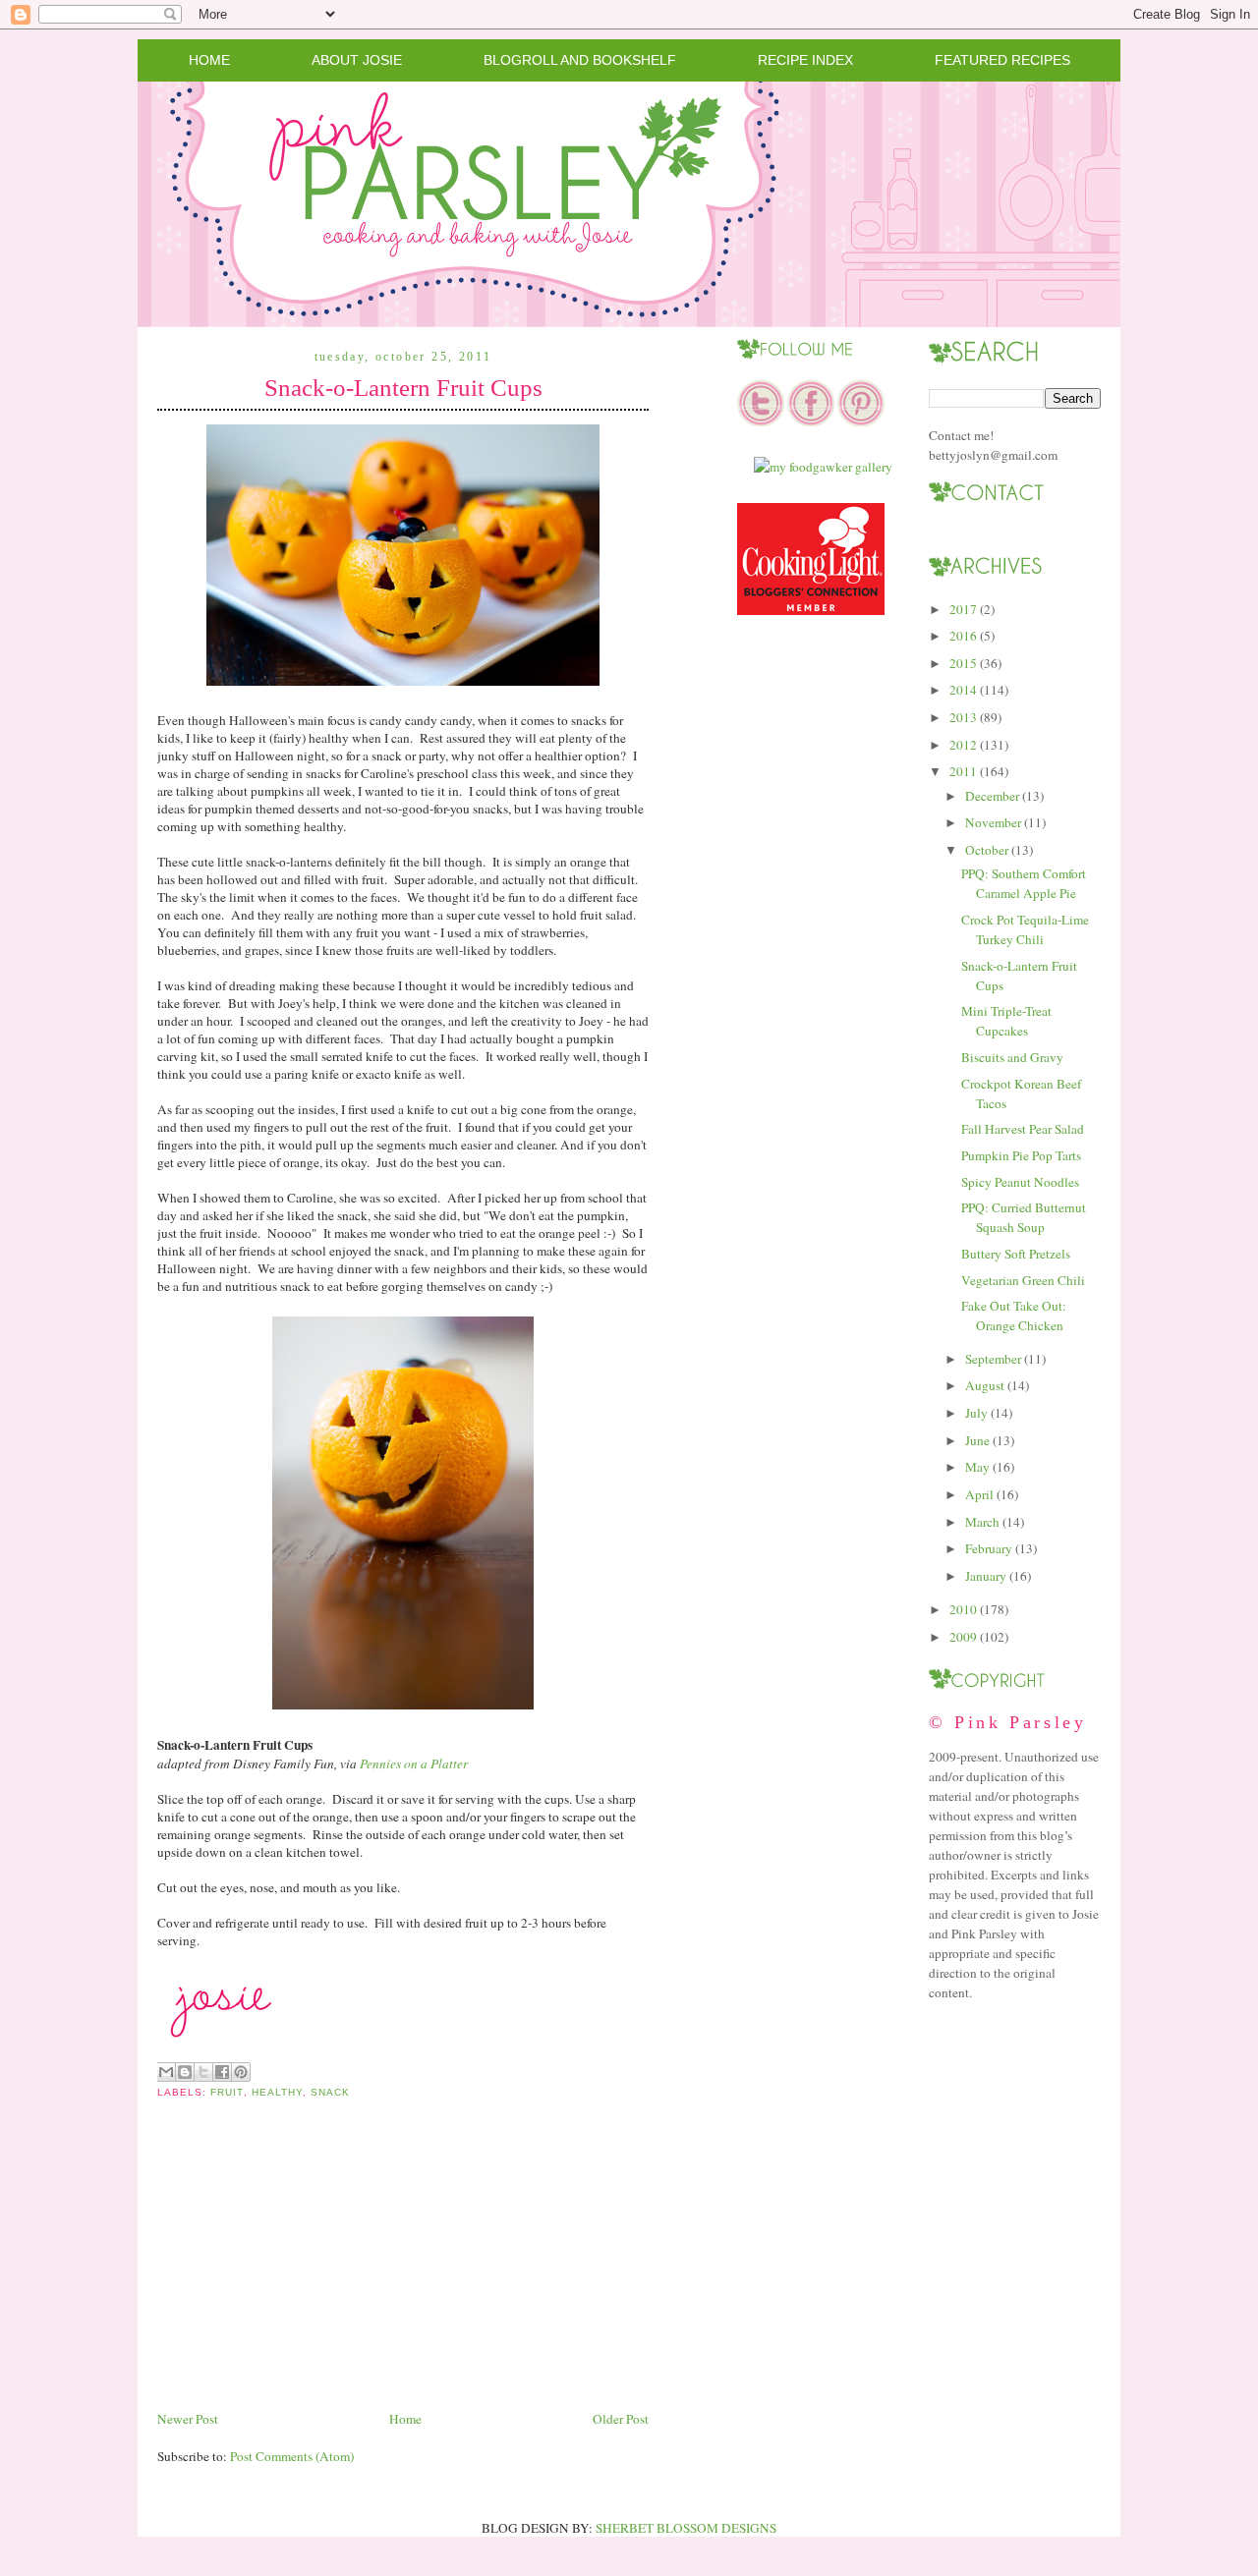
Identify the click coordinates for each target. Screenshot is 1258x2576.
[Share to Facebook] (222, 2072)
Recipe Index (805, 60)
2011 (963, 771)
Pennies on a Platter (414, 1764)
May (977, 1467)
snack (330, 2092)
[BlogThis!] (185, 2072)
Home (209, 60)
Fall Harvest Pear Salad (1023, 1129)
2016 (963, 636)
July (976, 1413)
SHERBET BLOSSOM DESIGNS (686, 2528)
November (993, 822)
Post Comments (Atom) (292, 2456)
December (992, 796)
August (985, 1385)
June (977, 1440)
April (979, 1494)
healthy (277, 2092)
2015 (963, 663)
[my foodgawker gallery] (823, 467)
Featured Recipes (1002, 60)
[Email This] (166, 2072)
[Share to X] (203, 2072)
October (987, 850)
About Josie (357, 60)
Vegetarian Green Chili (1023, 1280)
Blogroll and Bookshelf (580, 60)
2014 (963, 690)
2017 (963, 609)
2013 (963, 717)
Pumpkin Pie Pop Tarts (1021, 1155)
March (982, 1522)
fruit (227, 2092)
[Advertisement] (305, 2270)
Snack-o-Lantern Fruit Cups (403, 388)
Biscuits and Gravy (1012, 1057)
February (989, 1548)
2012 (963, 745)
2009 (963, 1637)
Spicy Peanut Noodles (1020, 1182)
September (993, 1359)
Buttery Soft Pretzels (1016, 1254)
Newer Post (188, 2419)
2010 (963, 1609)
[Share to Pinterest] (241, 2072)
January (986, 1576)
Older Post (621, 2419)
